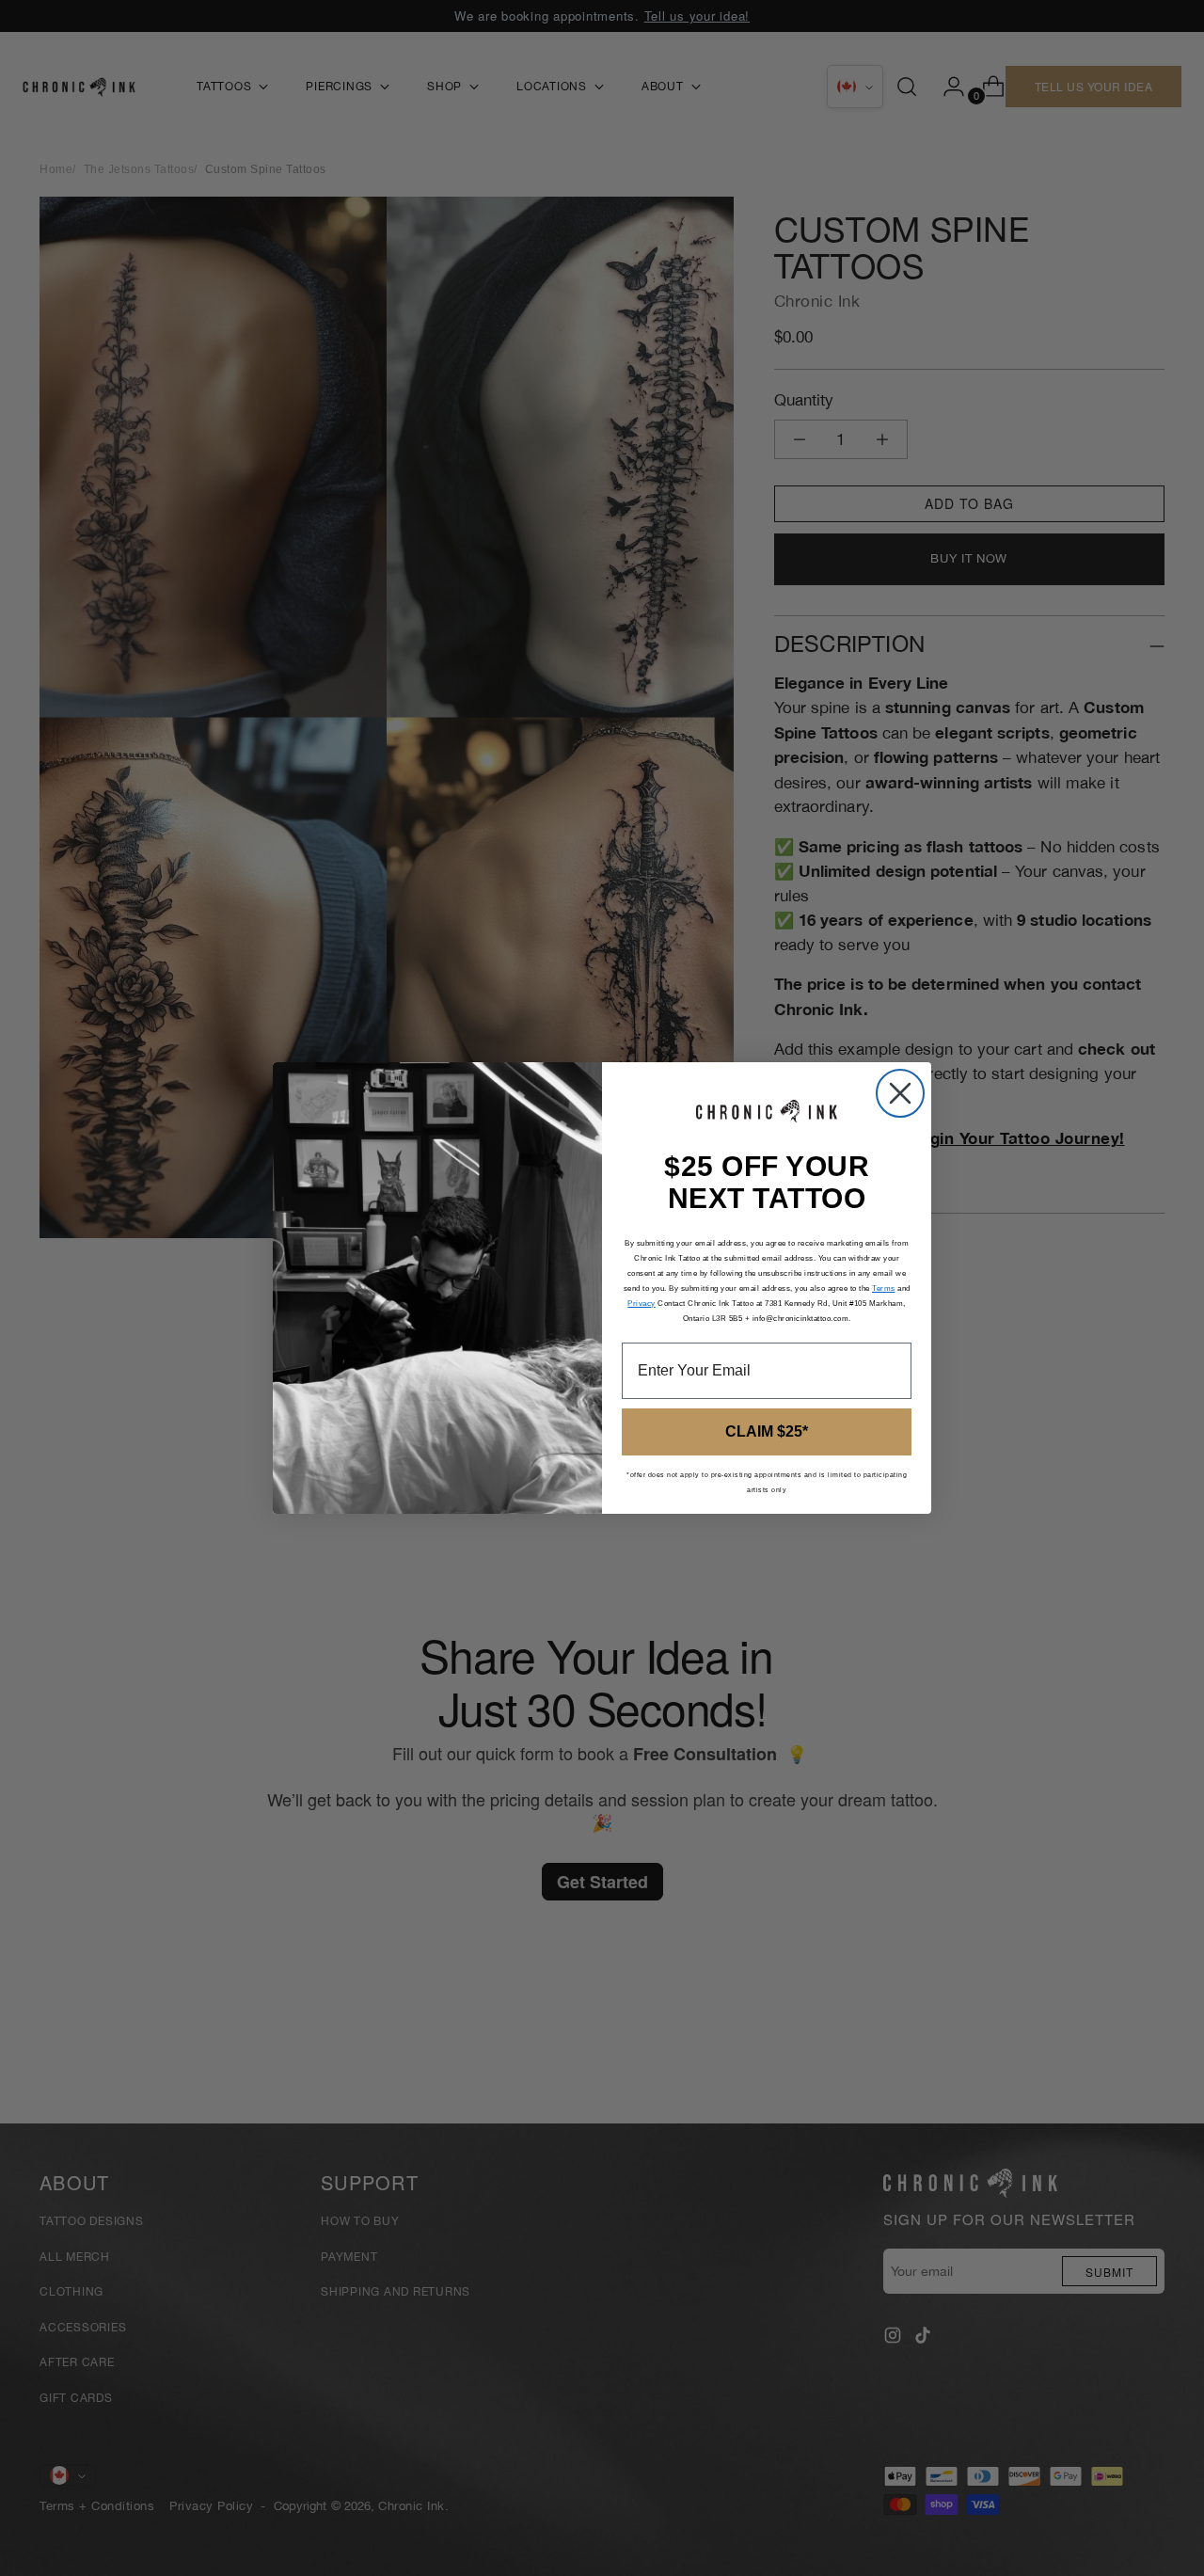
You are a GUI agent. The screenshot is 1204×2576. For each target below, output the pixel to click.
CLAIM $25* (767, 1431)
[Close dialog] (900, 1093)
